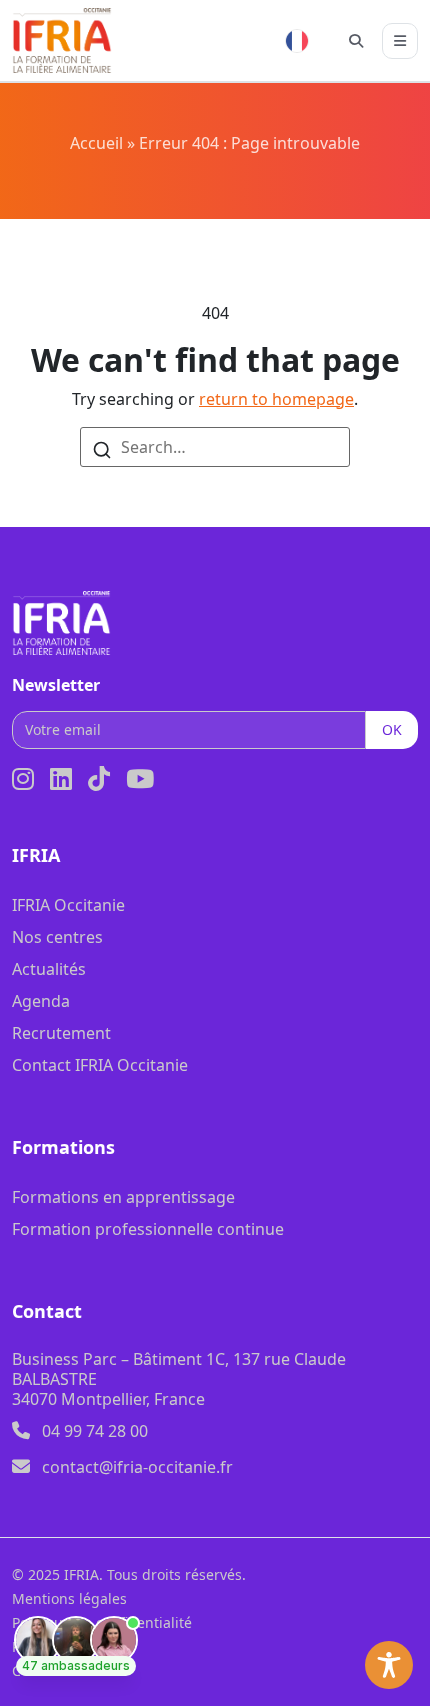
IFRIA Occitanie (68, 905)
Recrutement (61, 1033)
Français (297, 41)
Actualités (49, 969)
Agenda (41, 1001)
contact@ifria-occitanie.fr (137, 1467)
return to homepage (276, 399)
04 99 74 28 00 (95, 1431)
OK (392, 729)
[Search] (102, 448)
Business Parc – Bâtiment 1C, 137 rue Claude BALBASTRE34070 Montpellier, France (179, 1379)
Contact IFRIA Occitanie (100, 1065)
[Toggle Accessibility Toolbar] (389, 1665)
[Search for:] (215, 447)
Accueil (96, 143)
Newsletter (56, 685)
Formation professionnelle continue (148, 1229)
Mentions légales (69, 1598)
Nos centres (57, 937)
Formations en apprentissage (123, 1197)
